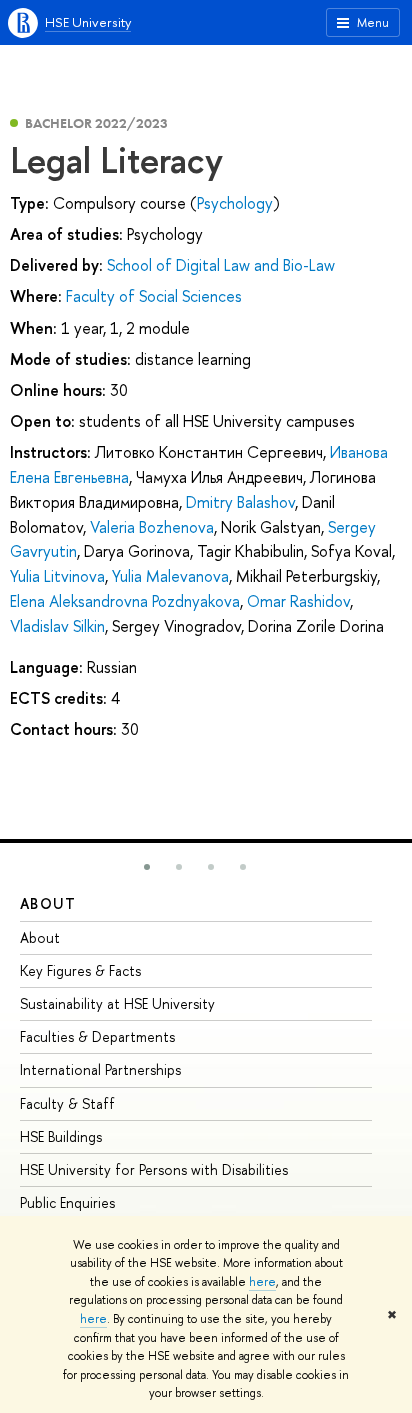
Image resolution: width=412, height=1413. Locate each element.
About (48, 903)
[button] (147, 867)
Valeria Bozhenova (152, 527)
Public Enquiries (67, 1202)
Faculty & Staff (67, 1103)
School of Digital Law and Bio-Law (221, 265)
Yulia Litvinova (57, 576)
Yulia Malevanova (170, 576)
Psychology (235, 203)
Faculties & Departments (97, 1036)
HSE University (88, 22)
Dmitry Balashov (240, 502)
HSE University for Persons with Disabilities (154, 1169)
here (262, 1282)
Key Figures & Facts (80, 970)
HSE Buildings (61, 1136)
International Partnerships (100, 1069)
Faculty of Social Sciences (154, 296)
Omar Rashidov (298, 601)
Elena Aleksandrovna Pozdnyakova (125, 601)
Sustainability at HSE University (117, 1003)
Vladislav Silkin (57, 626)
